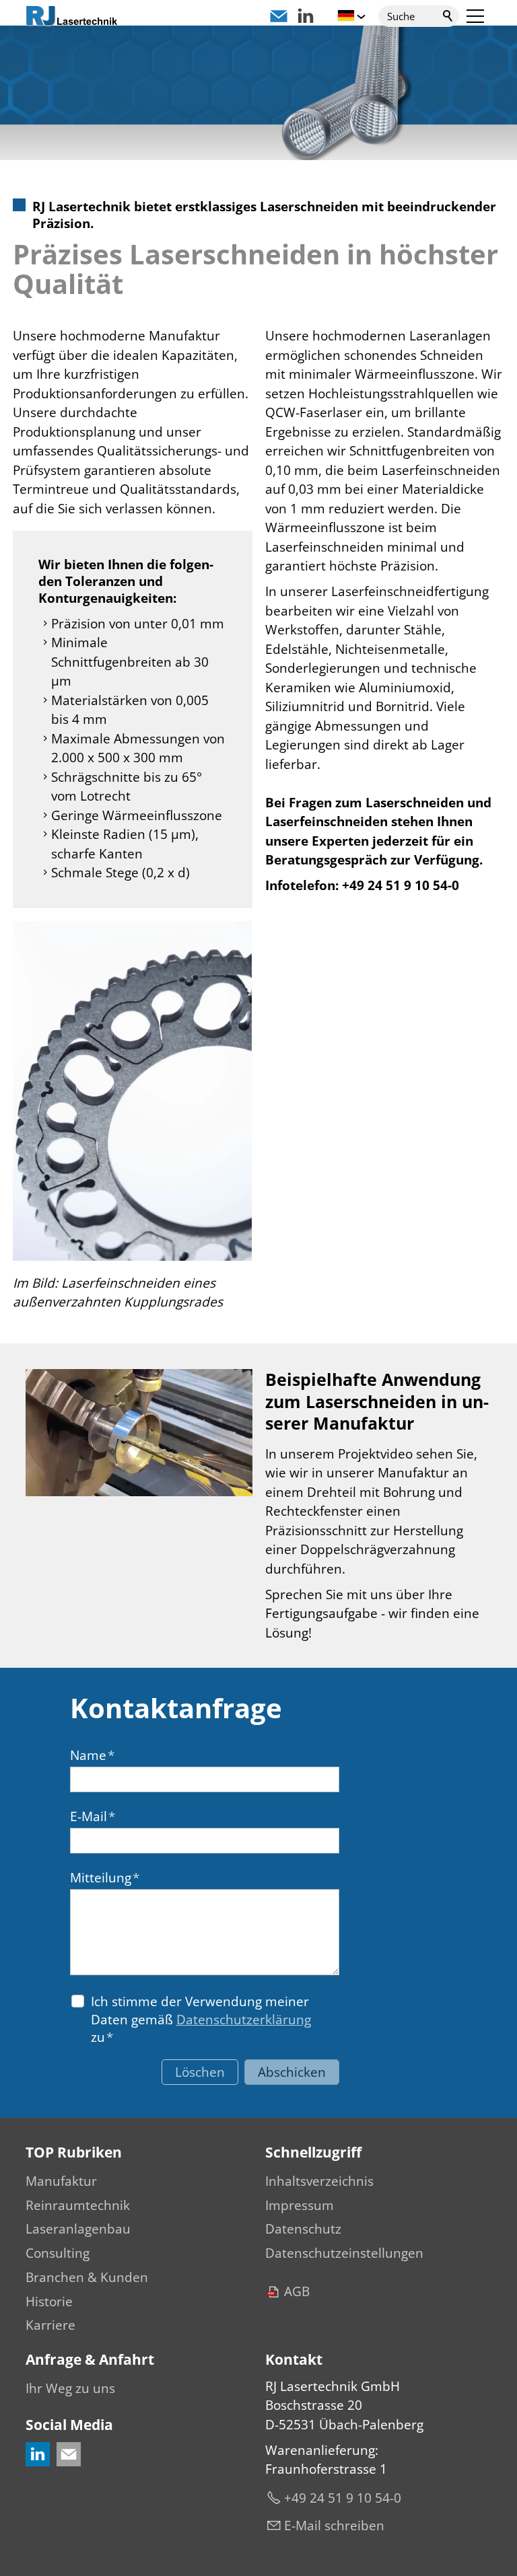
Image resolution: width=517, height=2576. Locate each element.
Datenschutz (303, 2229)
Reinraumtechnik (78, 2205)
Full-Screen (242, 1486)
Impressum (300, 2205)
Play (36, 1486)
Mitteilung (105, 1878)
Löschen (200, 2072)
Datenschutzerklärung (244, 2020)
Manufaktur (61, 2181)
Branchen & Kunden (87, 2277)
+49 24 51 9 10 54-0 (343, 2498)
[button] (475, 16)
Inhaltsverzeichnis (319, 2181)
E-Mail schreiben (334, 2526)
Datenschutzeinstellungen (344, 2253)
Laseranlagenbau (78, 2229)
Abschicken (292, 2072)
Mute (220, 1486)
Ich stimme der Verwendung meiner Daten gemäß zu (201, 2019)
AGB (297, 2291)
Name (92, 1755)
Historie (49, 2302)
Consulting (58, 2253)
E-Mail (93, 1816)
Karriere (50, 2325)
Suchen (448, 16)
